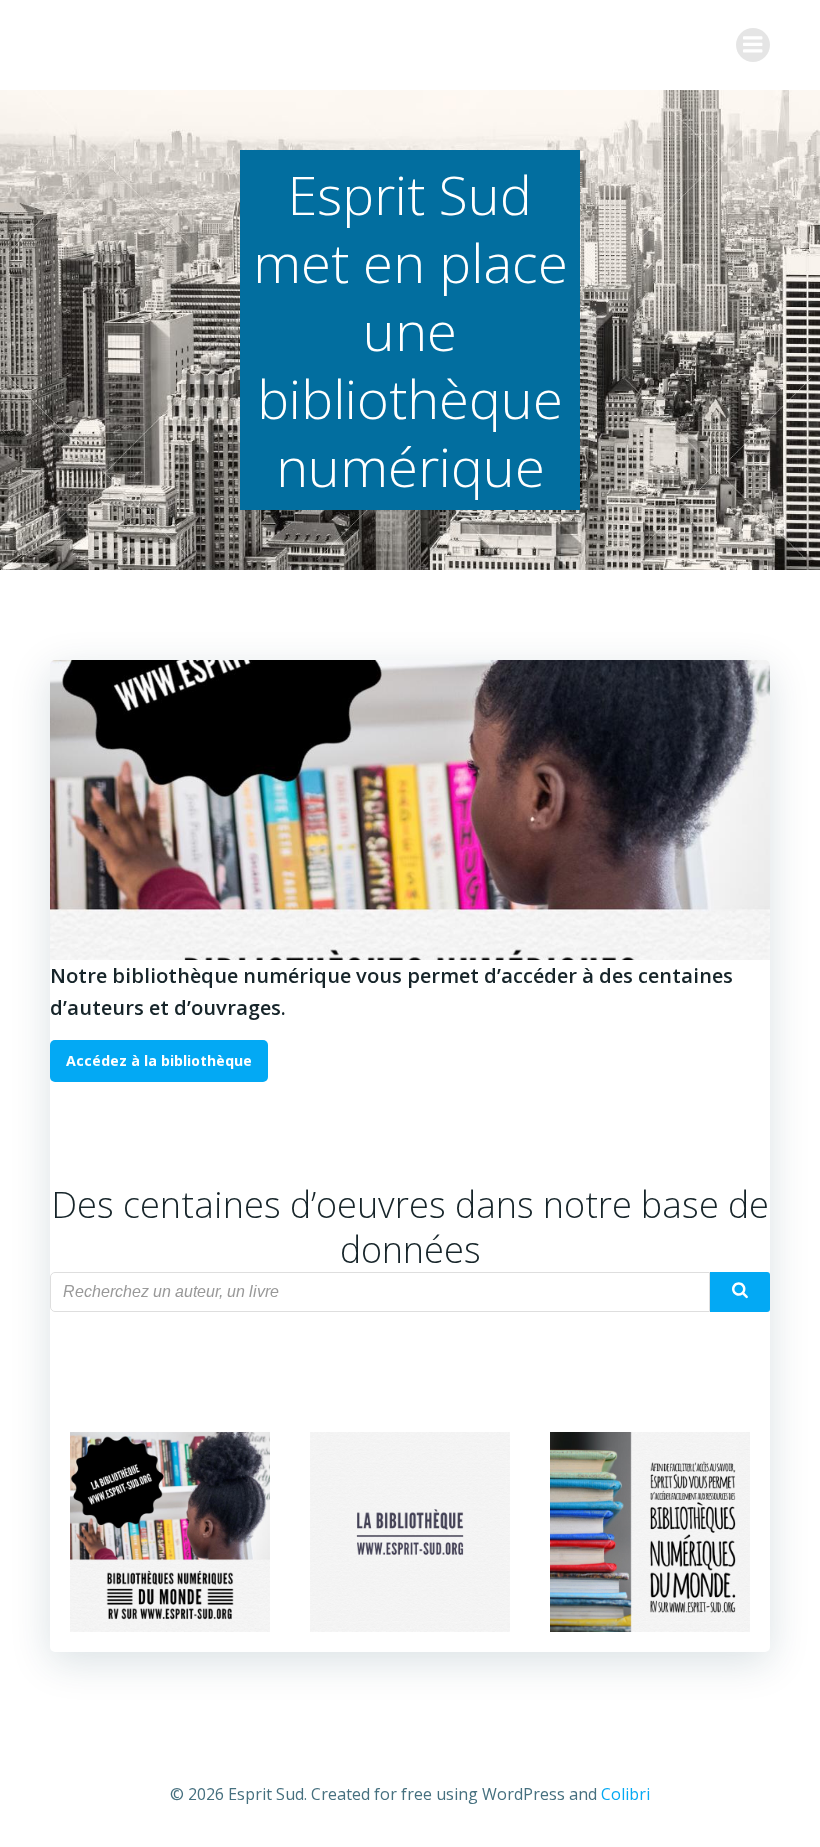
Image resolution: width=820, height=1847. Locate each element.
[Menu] (753, 45)
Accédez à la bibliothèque (159, 1060)
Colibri (625, 1794)
